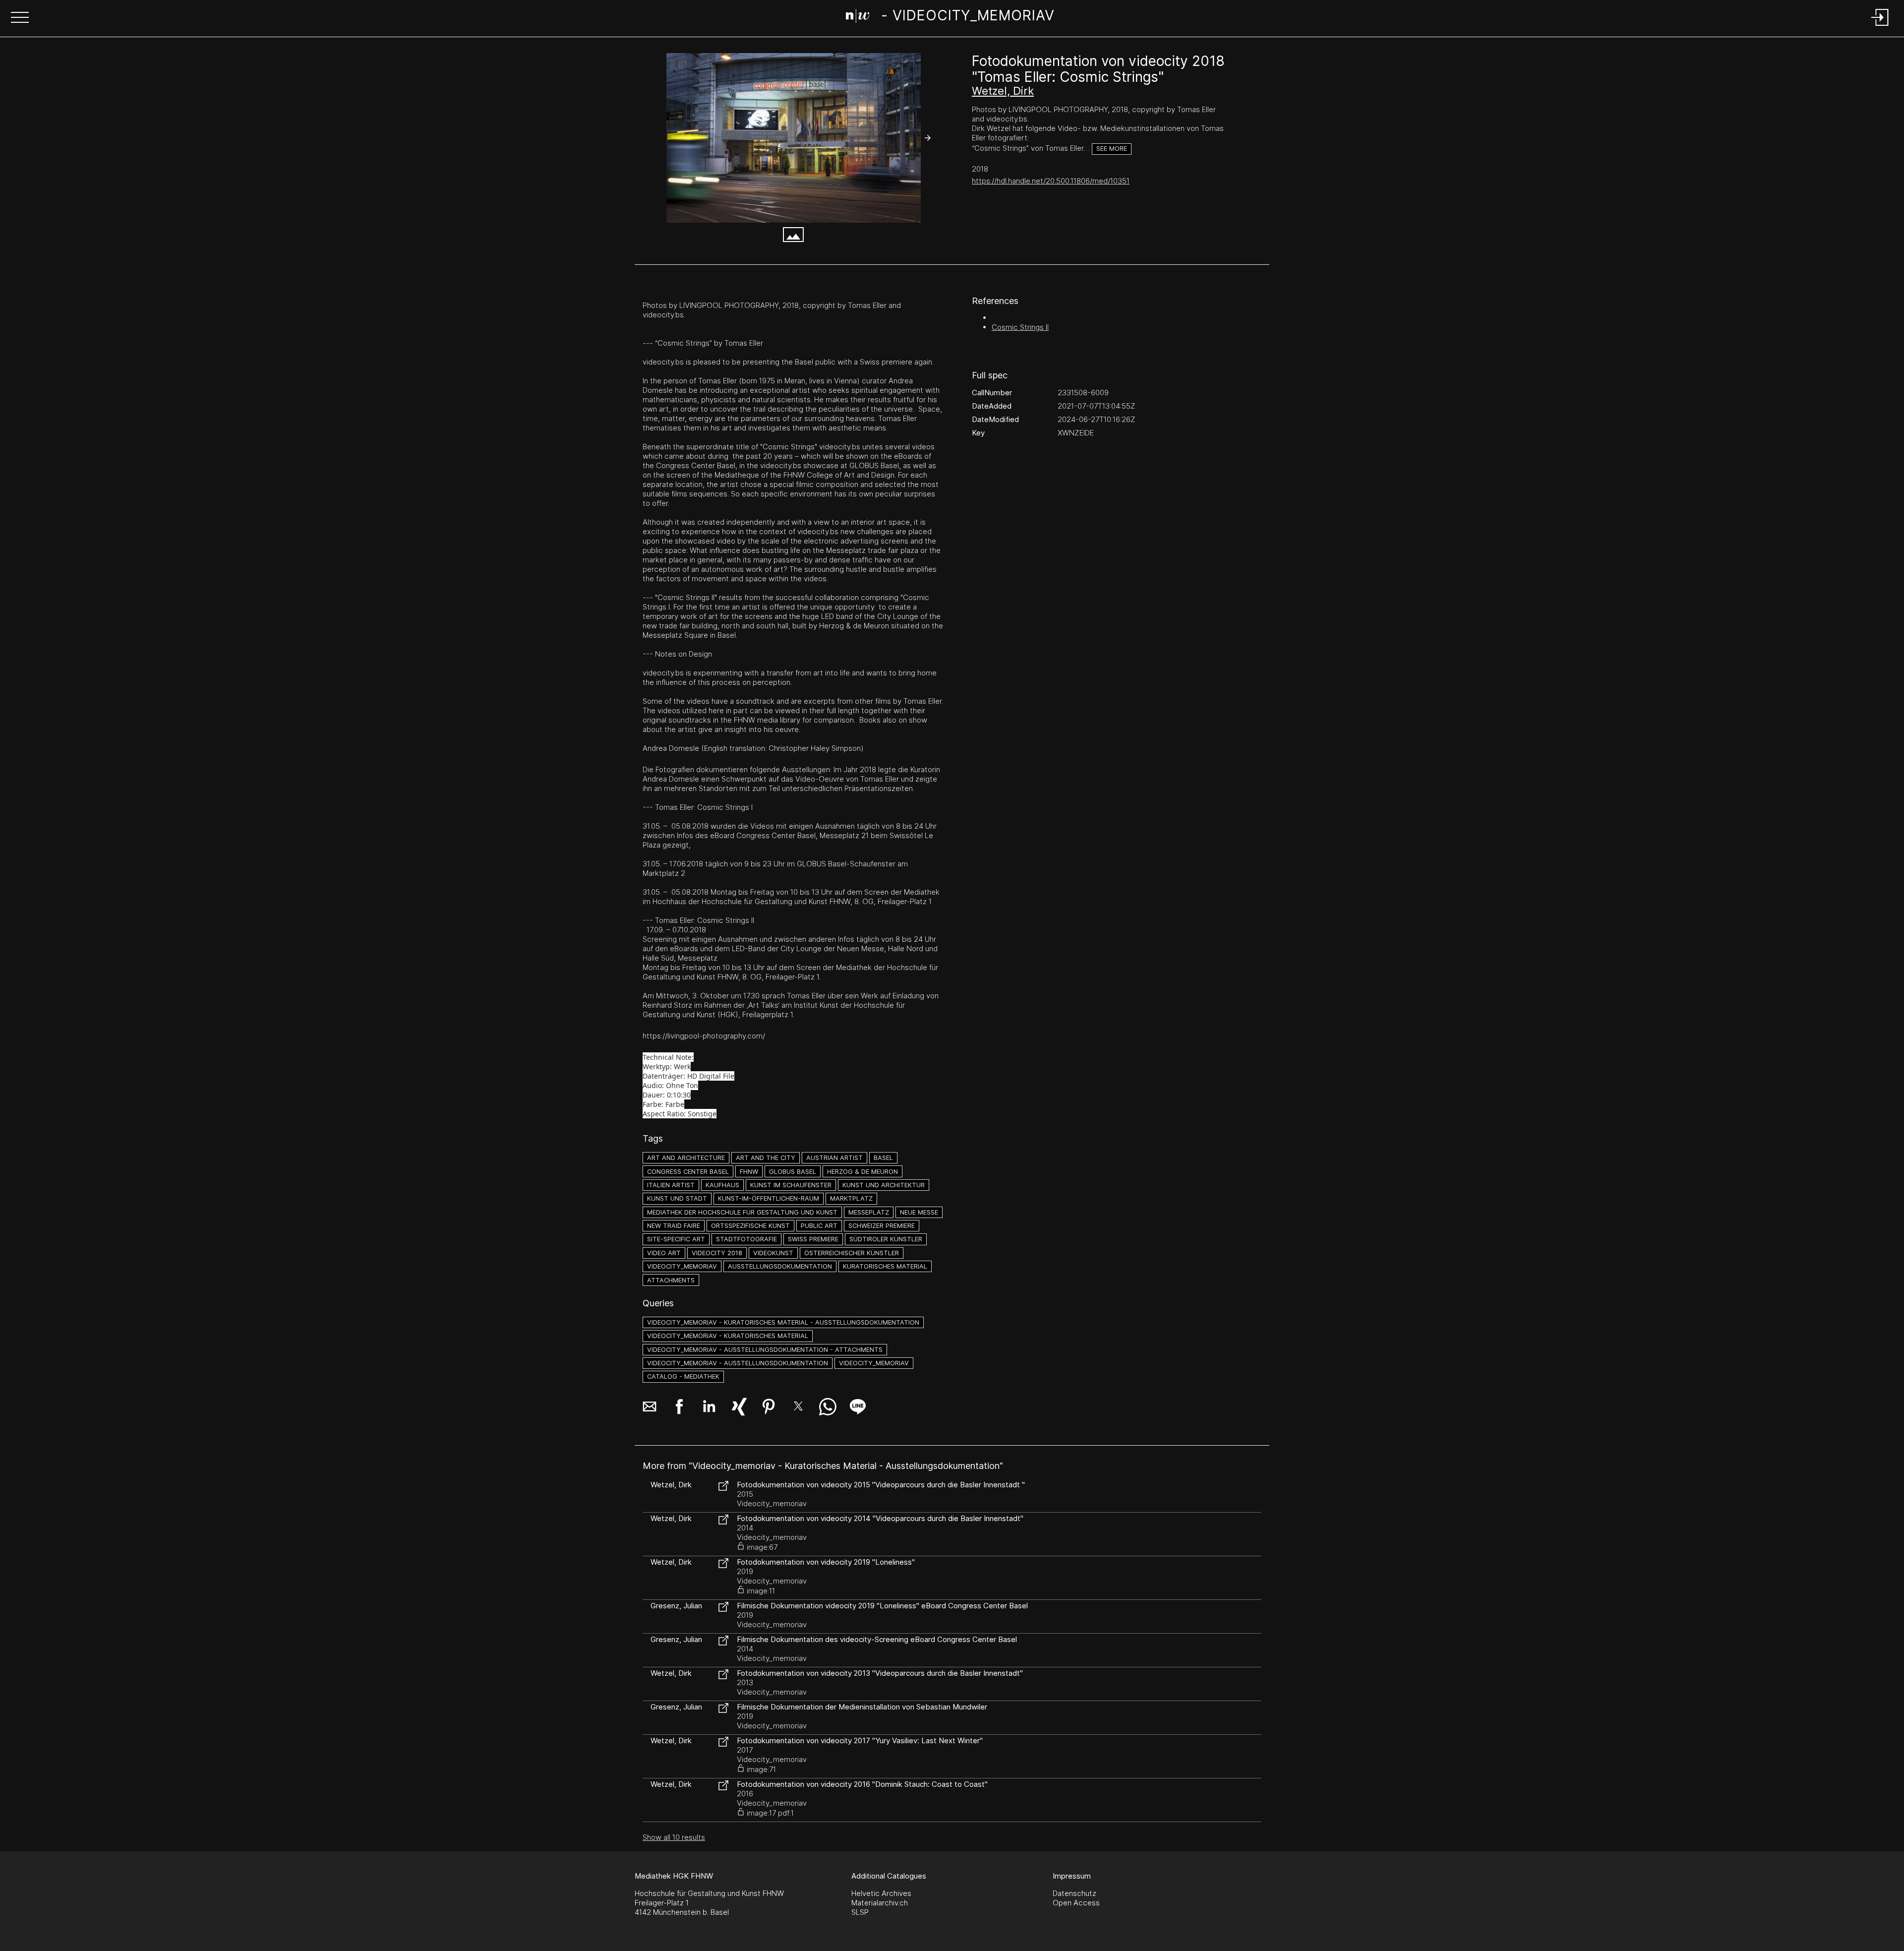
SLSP (860, 1912)
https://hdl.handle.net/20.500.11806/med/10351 (1051, 181)
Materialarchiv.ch (880, 1903)
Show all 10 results (674, 1837)
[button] (20, 18)
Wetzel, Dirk (1003, 91)
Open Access (1076, 1903)
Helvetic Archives (881, 1893)
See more (1112, 149)
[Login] (1880, 27)
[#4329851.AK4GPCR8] (793, 138)
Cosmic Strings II (1020, 327)
